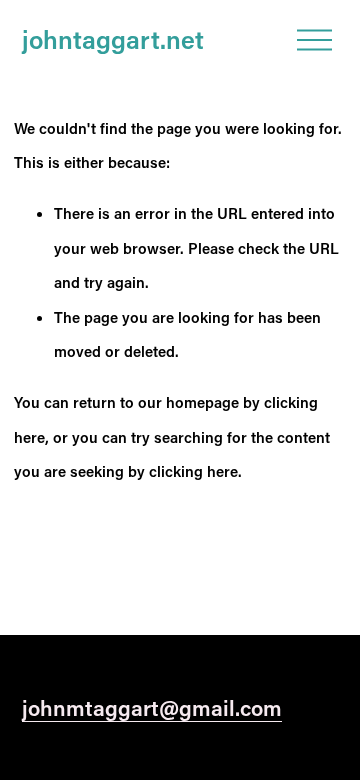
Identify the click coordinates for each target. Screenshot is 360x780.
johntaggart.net (113, 39)
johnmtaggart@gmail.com (152, 707)
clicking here (193, 471)
